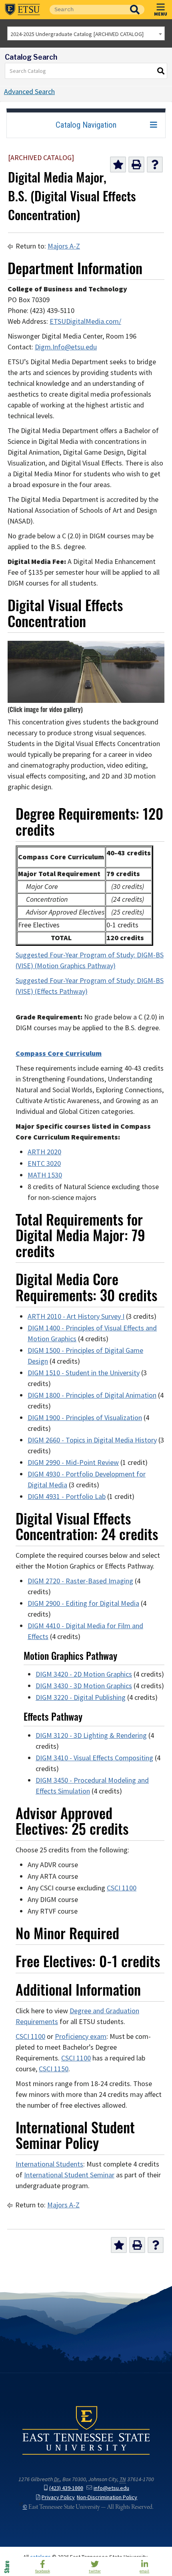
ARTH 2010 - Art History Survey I (76, 1316)
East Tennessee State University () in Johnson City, (86, 2430)
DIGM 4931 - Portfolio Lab (67, 1497)
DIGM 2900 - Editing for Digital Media (83, 1603)
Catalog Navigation (86, 125)
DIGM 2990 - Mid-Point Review (73, 1463)
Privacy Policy (58, 2497)
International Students (49, 2164)
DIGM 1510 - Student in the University (84, 1373)
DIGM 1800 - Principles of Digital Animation (92, 1395)
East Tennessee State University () (22, 10)
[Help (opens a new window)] (155, 165)
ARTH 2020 (44, 1152)
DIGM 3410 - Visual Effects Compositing (94, 1758)
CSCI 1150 (54, 2069)
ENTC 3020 (44, 1164)
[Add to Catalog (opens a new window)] (118, 165)
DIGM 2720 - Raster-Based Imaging (80, 1581)
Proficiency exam (81, 2036)
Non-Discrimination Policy (107, 2497)
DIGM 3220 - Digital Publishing (81, 1697)
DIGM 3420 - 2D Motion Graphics (84, 1674)
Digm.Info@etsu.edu (66, 347)
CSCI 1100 (122, 1888)
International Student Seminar (69, 2175)
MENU (161, 14)
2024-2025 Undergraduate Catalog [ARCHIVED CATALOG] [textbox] (77, 34)
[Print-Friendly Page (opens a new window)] (136, 165)
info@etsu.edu (111, 2488)
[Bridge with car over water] (86, 700)
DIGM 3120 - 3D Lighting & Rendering (91, 1735)
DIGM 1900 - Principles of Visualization (85, 1418)
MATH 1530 (45, 1175)
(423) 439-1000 (66, 2488)
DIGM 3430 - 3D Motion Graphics (84, 1686)
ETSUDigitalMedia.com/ (85, 321)
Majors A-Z (64, 246)
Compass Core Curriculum (59, 1053)
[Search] (161, 71)
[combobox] (86, 33)
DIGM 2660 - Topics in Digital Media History (92, 1440)
